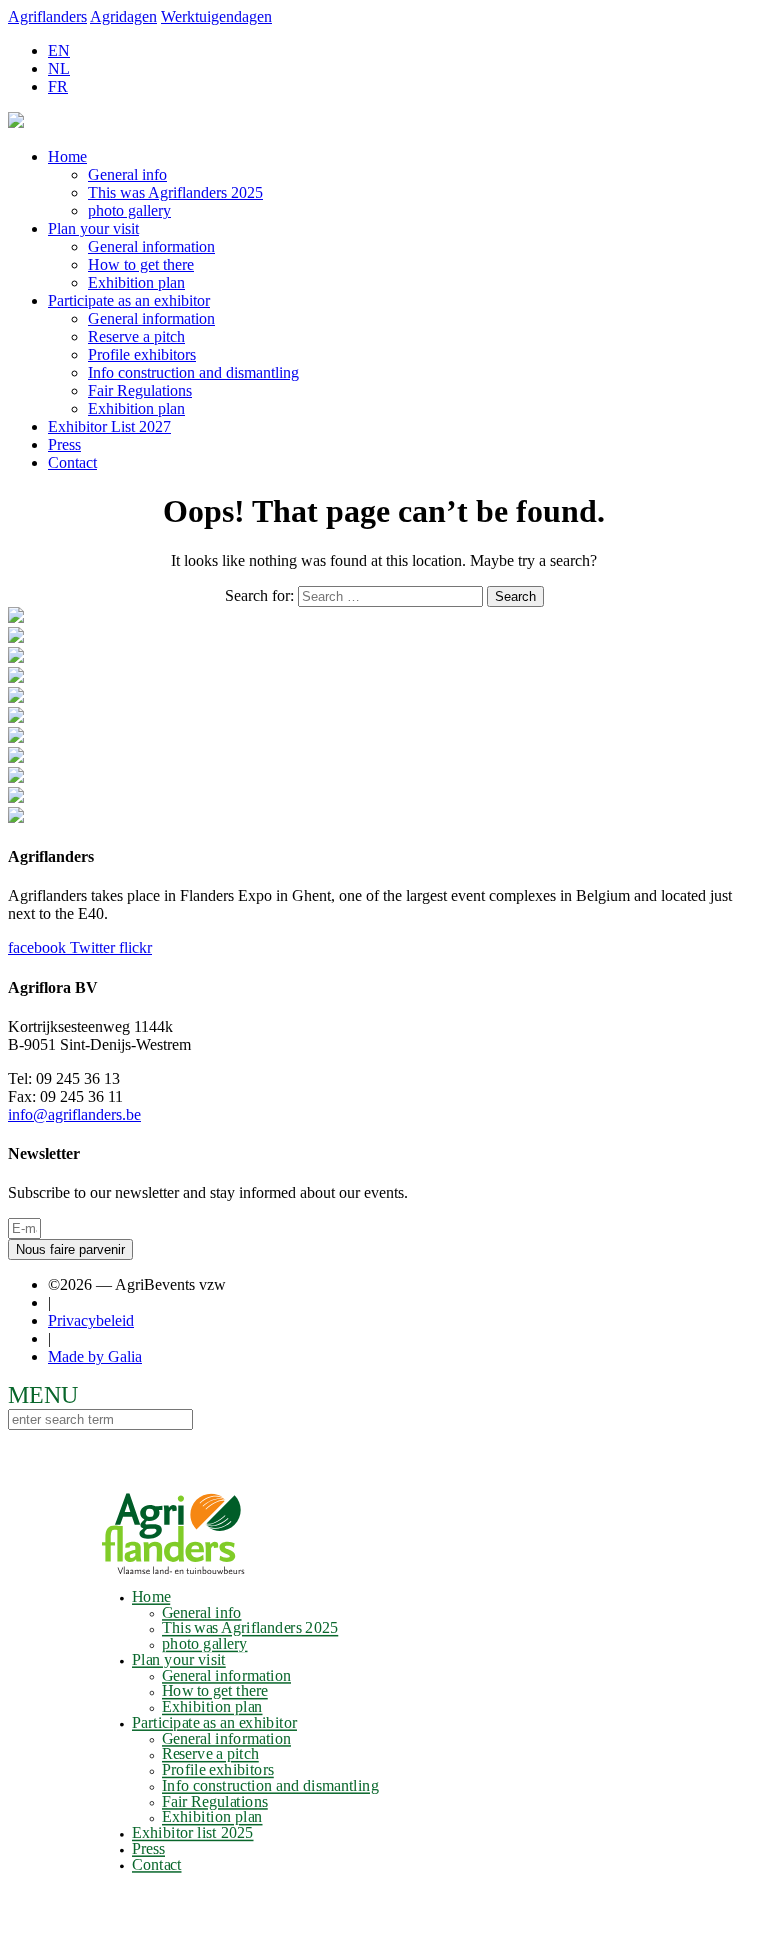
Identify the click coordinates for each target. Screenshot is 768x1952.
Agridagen (123, 16)
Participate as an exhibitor (129, 300)
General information (151, 246)
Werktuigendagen (216, 16)
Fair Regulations (140, 390)
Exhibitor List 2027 (109, 426)
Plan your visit (93, 228)
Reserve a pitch (136, 336)
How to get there (141, 264)
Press (64, 444)
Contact (72, 462)
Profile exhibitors (142, 354)
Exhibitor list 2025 (193, 1833)
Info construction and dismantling (193, 372)
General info (127, 174)
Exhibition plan (136, 282)
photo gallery (129, 210)
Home (67, 156)
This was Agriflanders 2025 (175, 192)
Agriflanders (47, 16)
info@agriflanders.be (74, 1114)
